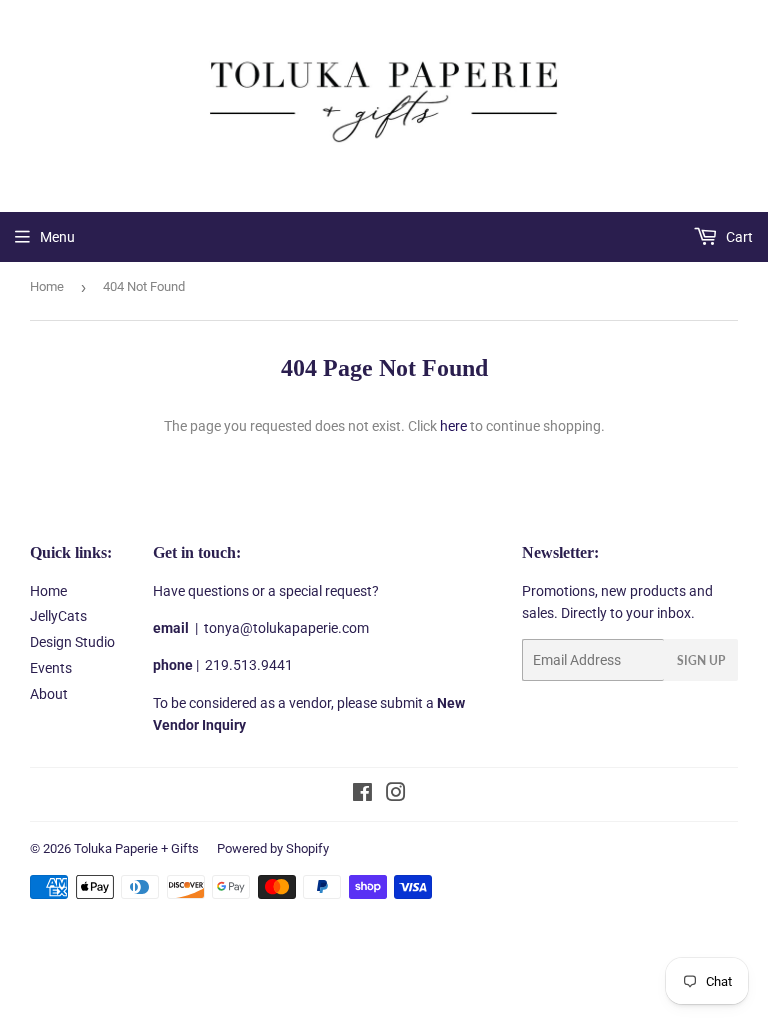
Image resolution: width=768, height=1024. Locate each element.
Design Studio (72, 642)
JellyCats (58, 616)
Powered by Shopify (273, 848)
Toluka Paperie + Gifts (136, 848)
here (453, 426)
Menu (57, 237)
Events (51, 668)
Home (47, 286)
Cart (738, 237)
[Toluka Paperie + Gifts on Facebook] (362, 795)
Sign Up (701, 660)
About (49, 694)
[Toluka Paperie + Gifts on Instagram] (396, 795)
